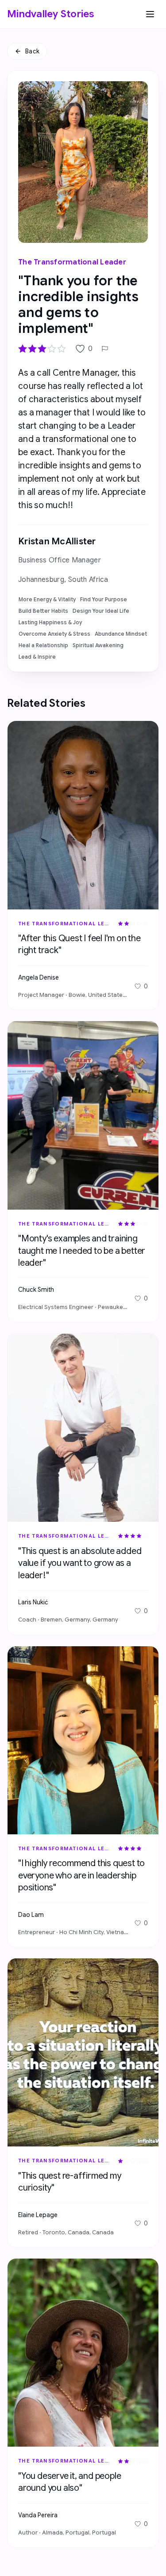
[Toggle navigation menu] (150, 14)
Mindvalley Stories (51, 14)
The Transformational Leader (72, 262)
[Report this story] (105, 349)
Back (32, 51)
